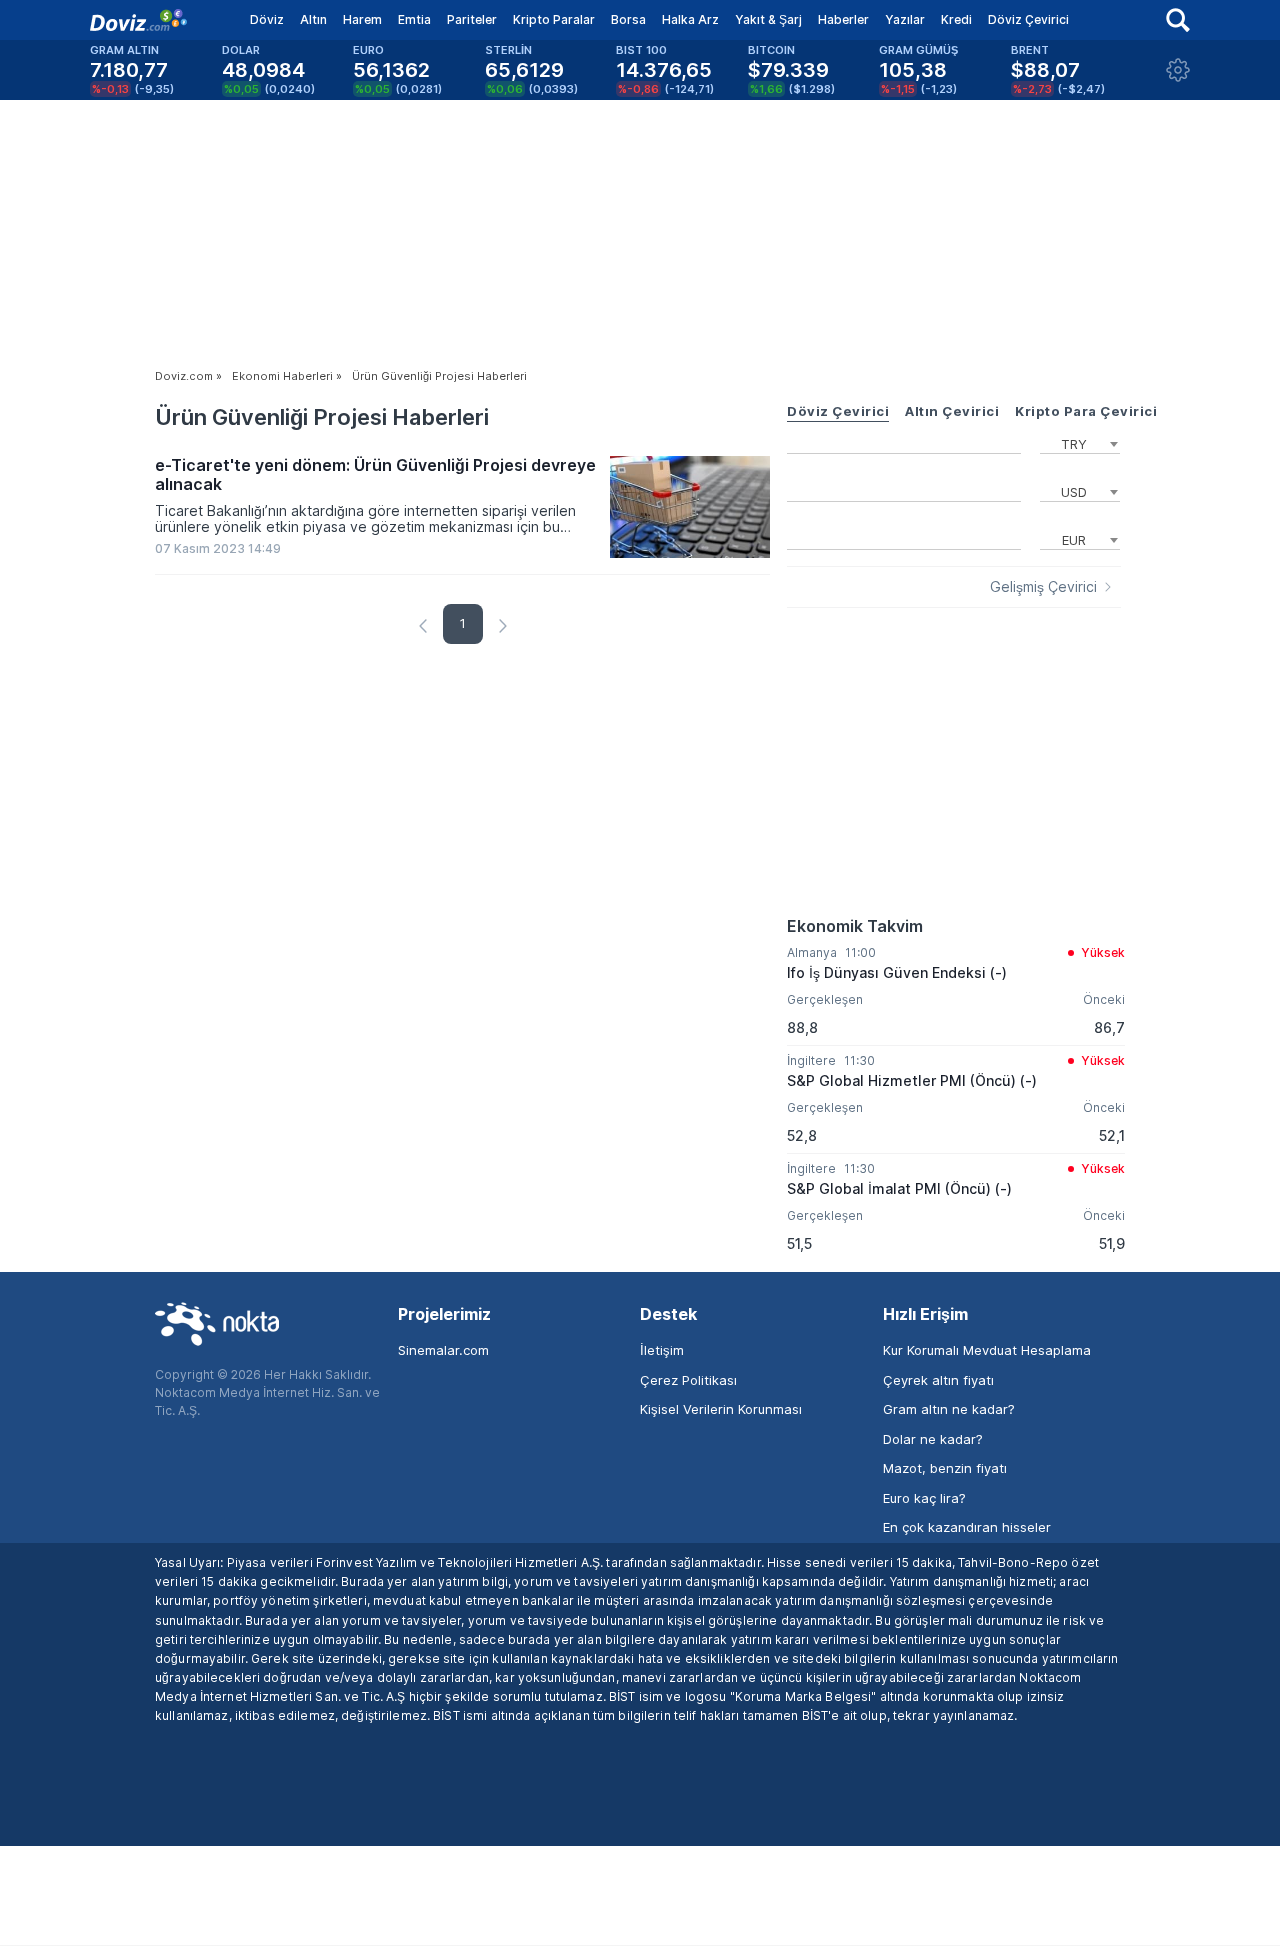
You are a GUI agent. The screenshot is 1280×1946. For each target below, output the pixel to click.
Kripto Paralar (554, 19)
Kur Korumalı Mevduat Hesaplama (987, 1350)
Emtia (414, 19)
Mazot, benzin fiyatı (945, 1468)
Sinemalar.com (443, 1350)
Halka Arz (690, 19)
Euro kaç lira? (924, 1498)
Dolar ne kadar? (933, 1439)
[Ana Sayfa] (138, 20)
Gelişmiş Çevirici (1043, 587)
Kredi (956, 19)
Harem (362, 19)
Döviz (267, 19)
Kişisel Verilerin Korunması (721, 1409)
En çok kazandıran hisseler (967, 1527)
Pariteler (472, 19)
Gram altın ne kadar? (949, 1409)
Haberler (843, 19)
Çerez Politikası (688, 1380)
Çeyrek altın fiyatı (938, 1380)
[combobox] (1080, 442)
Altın (313, 19)
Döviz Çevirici (1028, 19)
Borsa (628, 19)
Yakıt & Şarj (768, 19)
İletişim (662, 1350)
